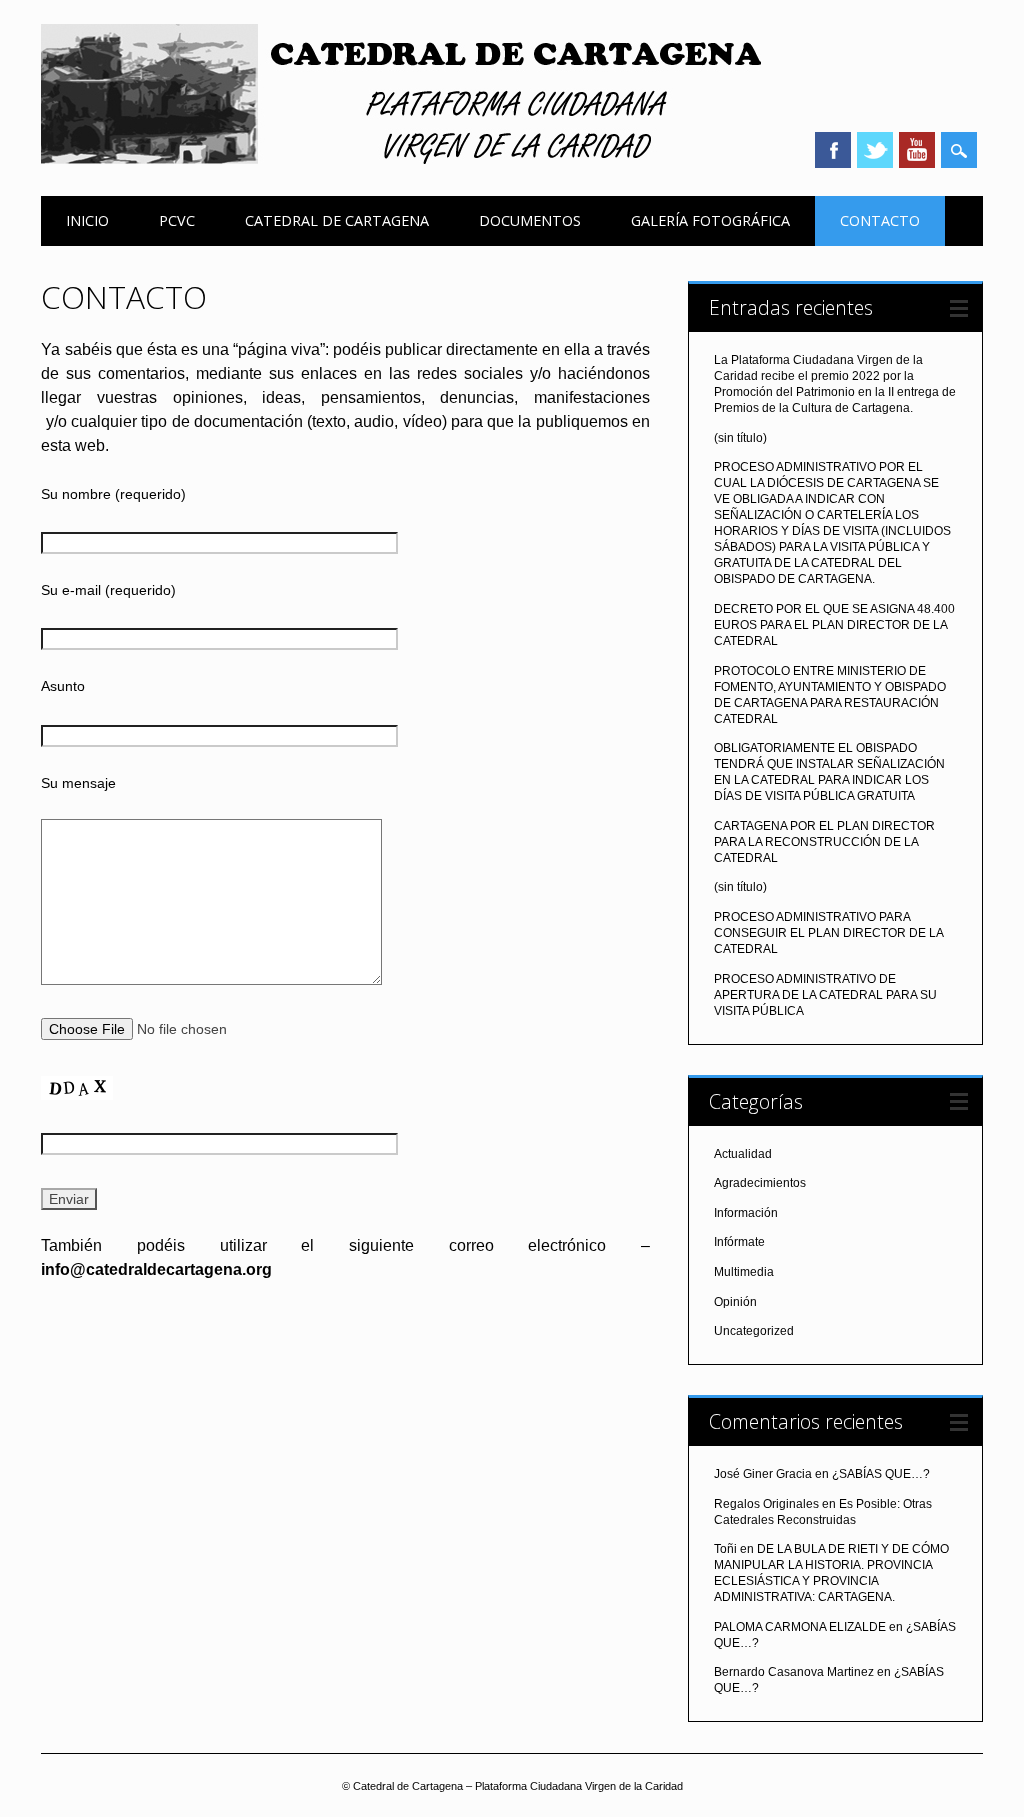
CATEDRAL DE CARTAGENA (337, 220)
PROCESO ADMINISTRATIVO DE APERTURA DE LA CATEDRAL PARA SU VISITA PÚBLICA (825, 995)
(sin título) (740, 438)
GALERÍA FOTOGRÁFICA (710, 220)
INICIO (87, 220)
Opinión (735, 1302)
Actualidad (743, 1154)
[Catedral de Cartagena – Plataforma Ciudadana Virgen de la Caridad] (401, 159)
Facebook (833, 150)
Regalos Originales (766, 1504)
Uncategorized (754, 1331)
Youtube (917, 150)
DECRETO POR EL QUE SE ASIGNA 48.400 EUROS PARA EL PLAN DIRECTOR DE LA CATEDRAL (834, 625)
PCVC (177, 220)
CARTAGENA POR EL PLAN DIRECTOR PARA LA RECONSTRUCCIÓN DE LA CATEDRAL (824, 842)
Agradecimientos (760, 1183)
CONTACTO (880, 220)
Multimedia (744, 1272)
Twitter (875, 150)
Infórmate (739, 1242)
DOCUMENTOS (530, 220)
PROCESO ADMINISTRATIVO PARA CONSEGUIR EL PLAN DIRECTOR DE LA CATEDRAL (828, 933)
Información (746, 1213)
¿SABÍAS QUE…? (881, 1474)
